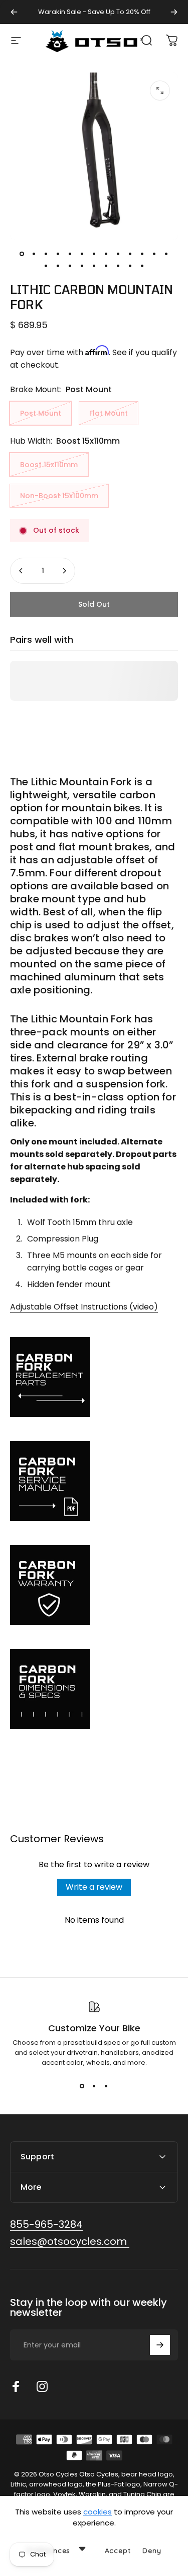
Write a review (94, 1887)
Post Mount (41, 413)
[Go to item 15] (58, 266)
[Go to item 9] (118, 254)
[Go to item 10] (130, 254)
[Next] (174, 12)
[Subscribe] (160, 2345)
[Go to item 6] (82, 254)
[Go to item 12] (154, 254)
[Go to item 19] (106, 266)
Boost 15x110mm (49, 465)
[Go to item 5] (70, 254)
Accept (118, 2550)
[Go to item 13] (166, 254)
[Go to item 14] (46, 266)
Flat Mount (109, 413)
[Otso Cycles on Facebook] (16, 2386)
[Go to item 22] (142, 266)
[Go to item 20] (118, 266)
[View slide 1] (82, 2086)
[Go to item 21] (130, 266)
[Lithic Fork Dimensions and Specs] (94, 1689)
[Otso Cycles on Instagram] (42, 2386)
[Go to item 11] (142, 254)
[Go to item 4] (58, 254)
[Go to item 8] (106, 254)
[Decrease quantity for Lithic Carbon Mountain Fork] (21, 571)
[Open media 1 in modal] (160, 91)
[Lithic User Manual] (94, 1481)
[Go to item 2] (34, 254)
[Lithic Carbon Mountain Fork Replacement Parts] (94, 1377)
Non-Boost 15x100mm (59, 496)
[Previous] (14, 12)
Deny (152, 2550)
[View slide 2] (94, 2086)
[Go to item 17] (82, 266)
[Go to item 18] (94, 266)
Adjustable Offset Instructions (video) (84, 1307)
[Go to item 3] (46, 254)
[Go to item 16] (70, 266)
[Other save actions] (82, 2548)
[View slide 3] (106, 2086)
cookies (98, 2512)
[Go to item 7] (94, 254)
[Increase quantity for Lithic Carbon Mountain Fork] (64, 571)
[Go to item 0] (22, 254)
